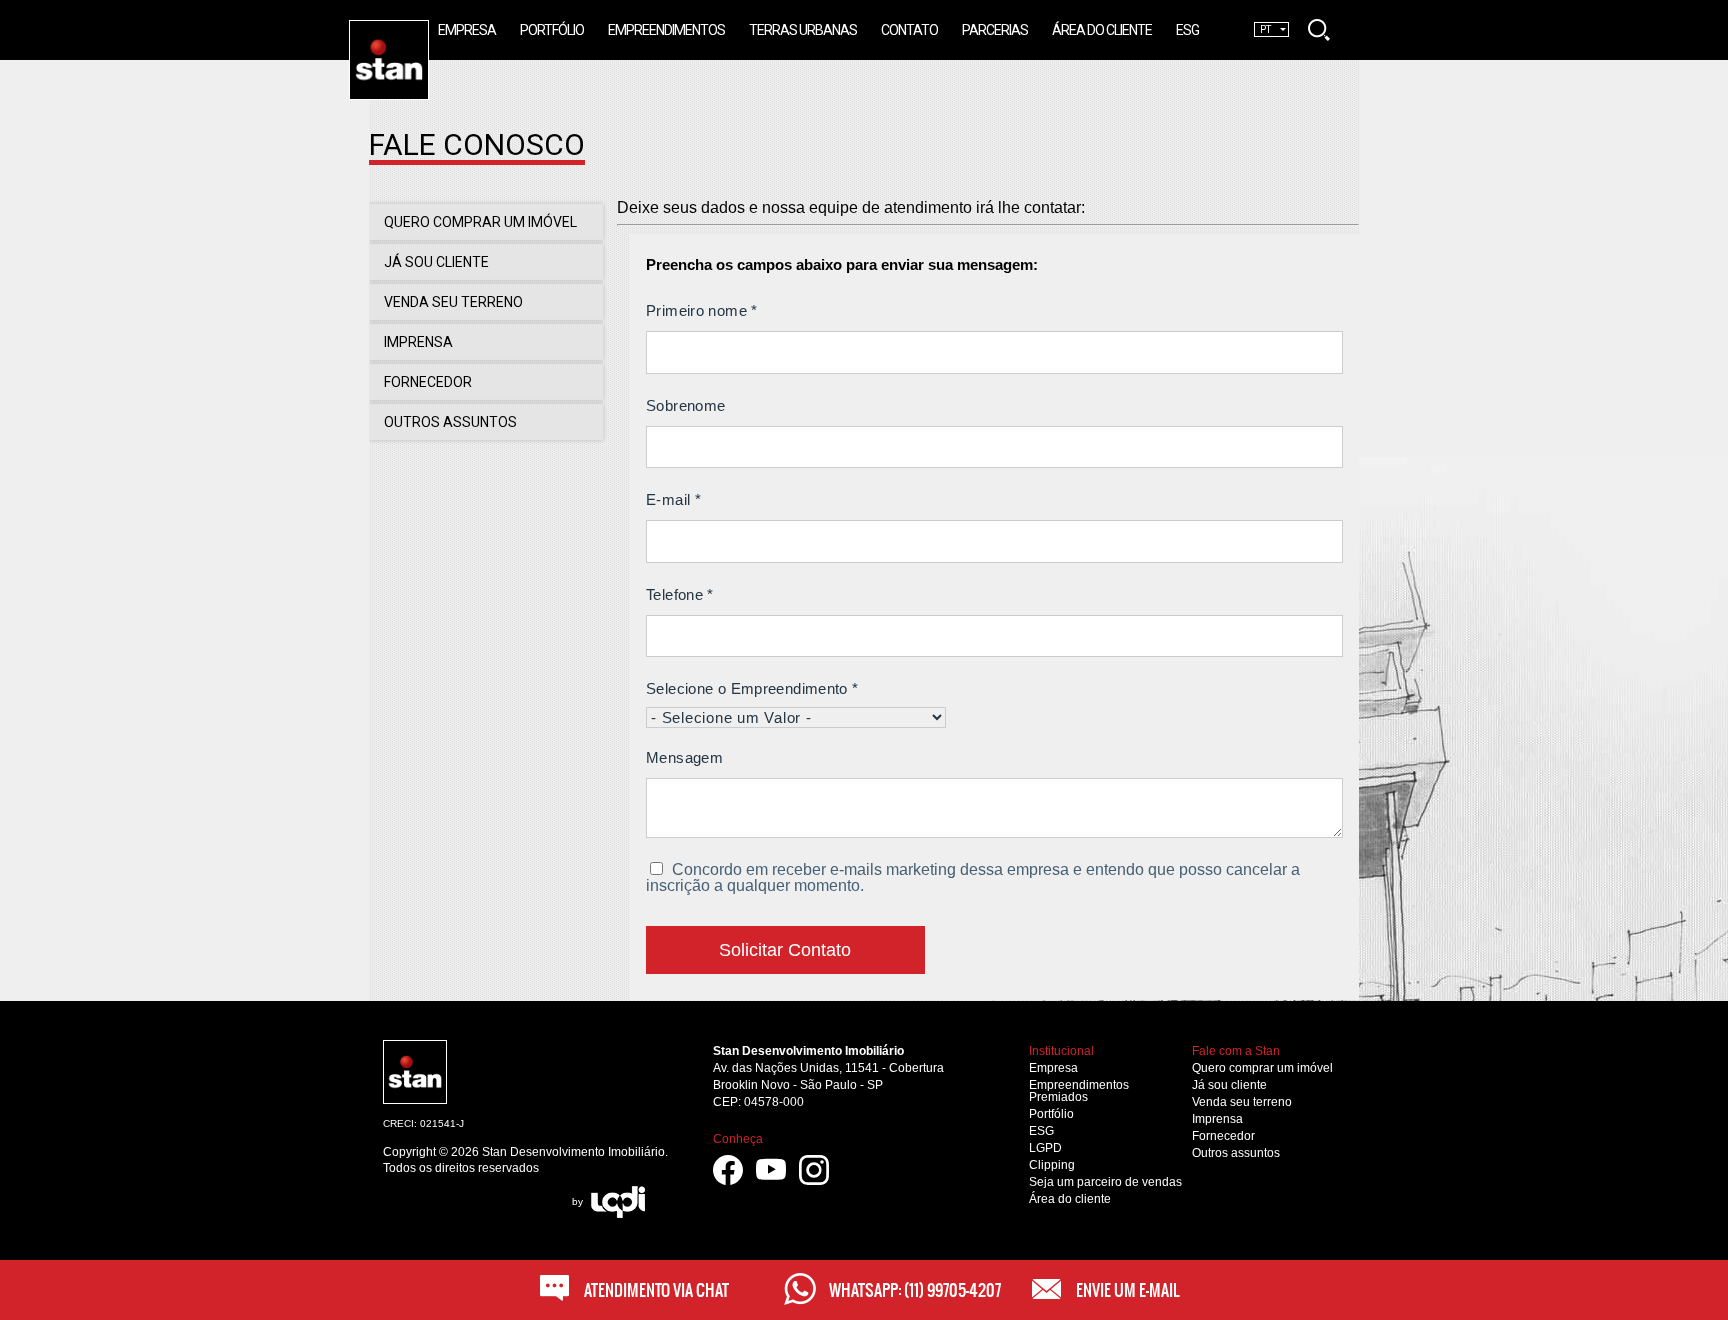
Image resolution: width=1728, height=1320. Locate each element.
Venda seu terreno (1242, 1102)
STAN (428, 28)
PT (1265, 29)
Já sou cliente (1229, 1085)
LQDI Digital (618, 1202)
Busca (1319, 30)
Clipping (1052, 1165)
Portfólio (1051, 1114)
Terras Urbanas (803, 30)
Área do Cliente (1102, 30)
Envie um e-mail (1127, 1290)
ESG (1041, 1131)
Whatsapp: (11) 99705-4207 (915, 1290)
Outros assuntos (1236, 1153)
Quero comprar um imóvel (1262, 1068)
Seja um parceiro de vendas (1105, 1182)
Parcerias (995, 30)
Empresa (1053, 1068)
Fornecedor (1223, 1136)
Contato (909, 30)
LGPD (1045, 1148)
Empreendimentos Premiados (1079, 1091)
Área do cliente (1070, 1199)
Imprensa (1217, 1119)
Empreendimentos (666, 30)
